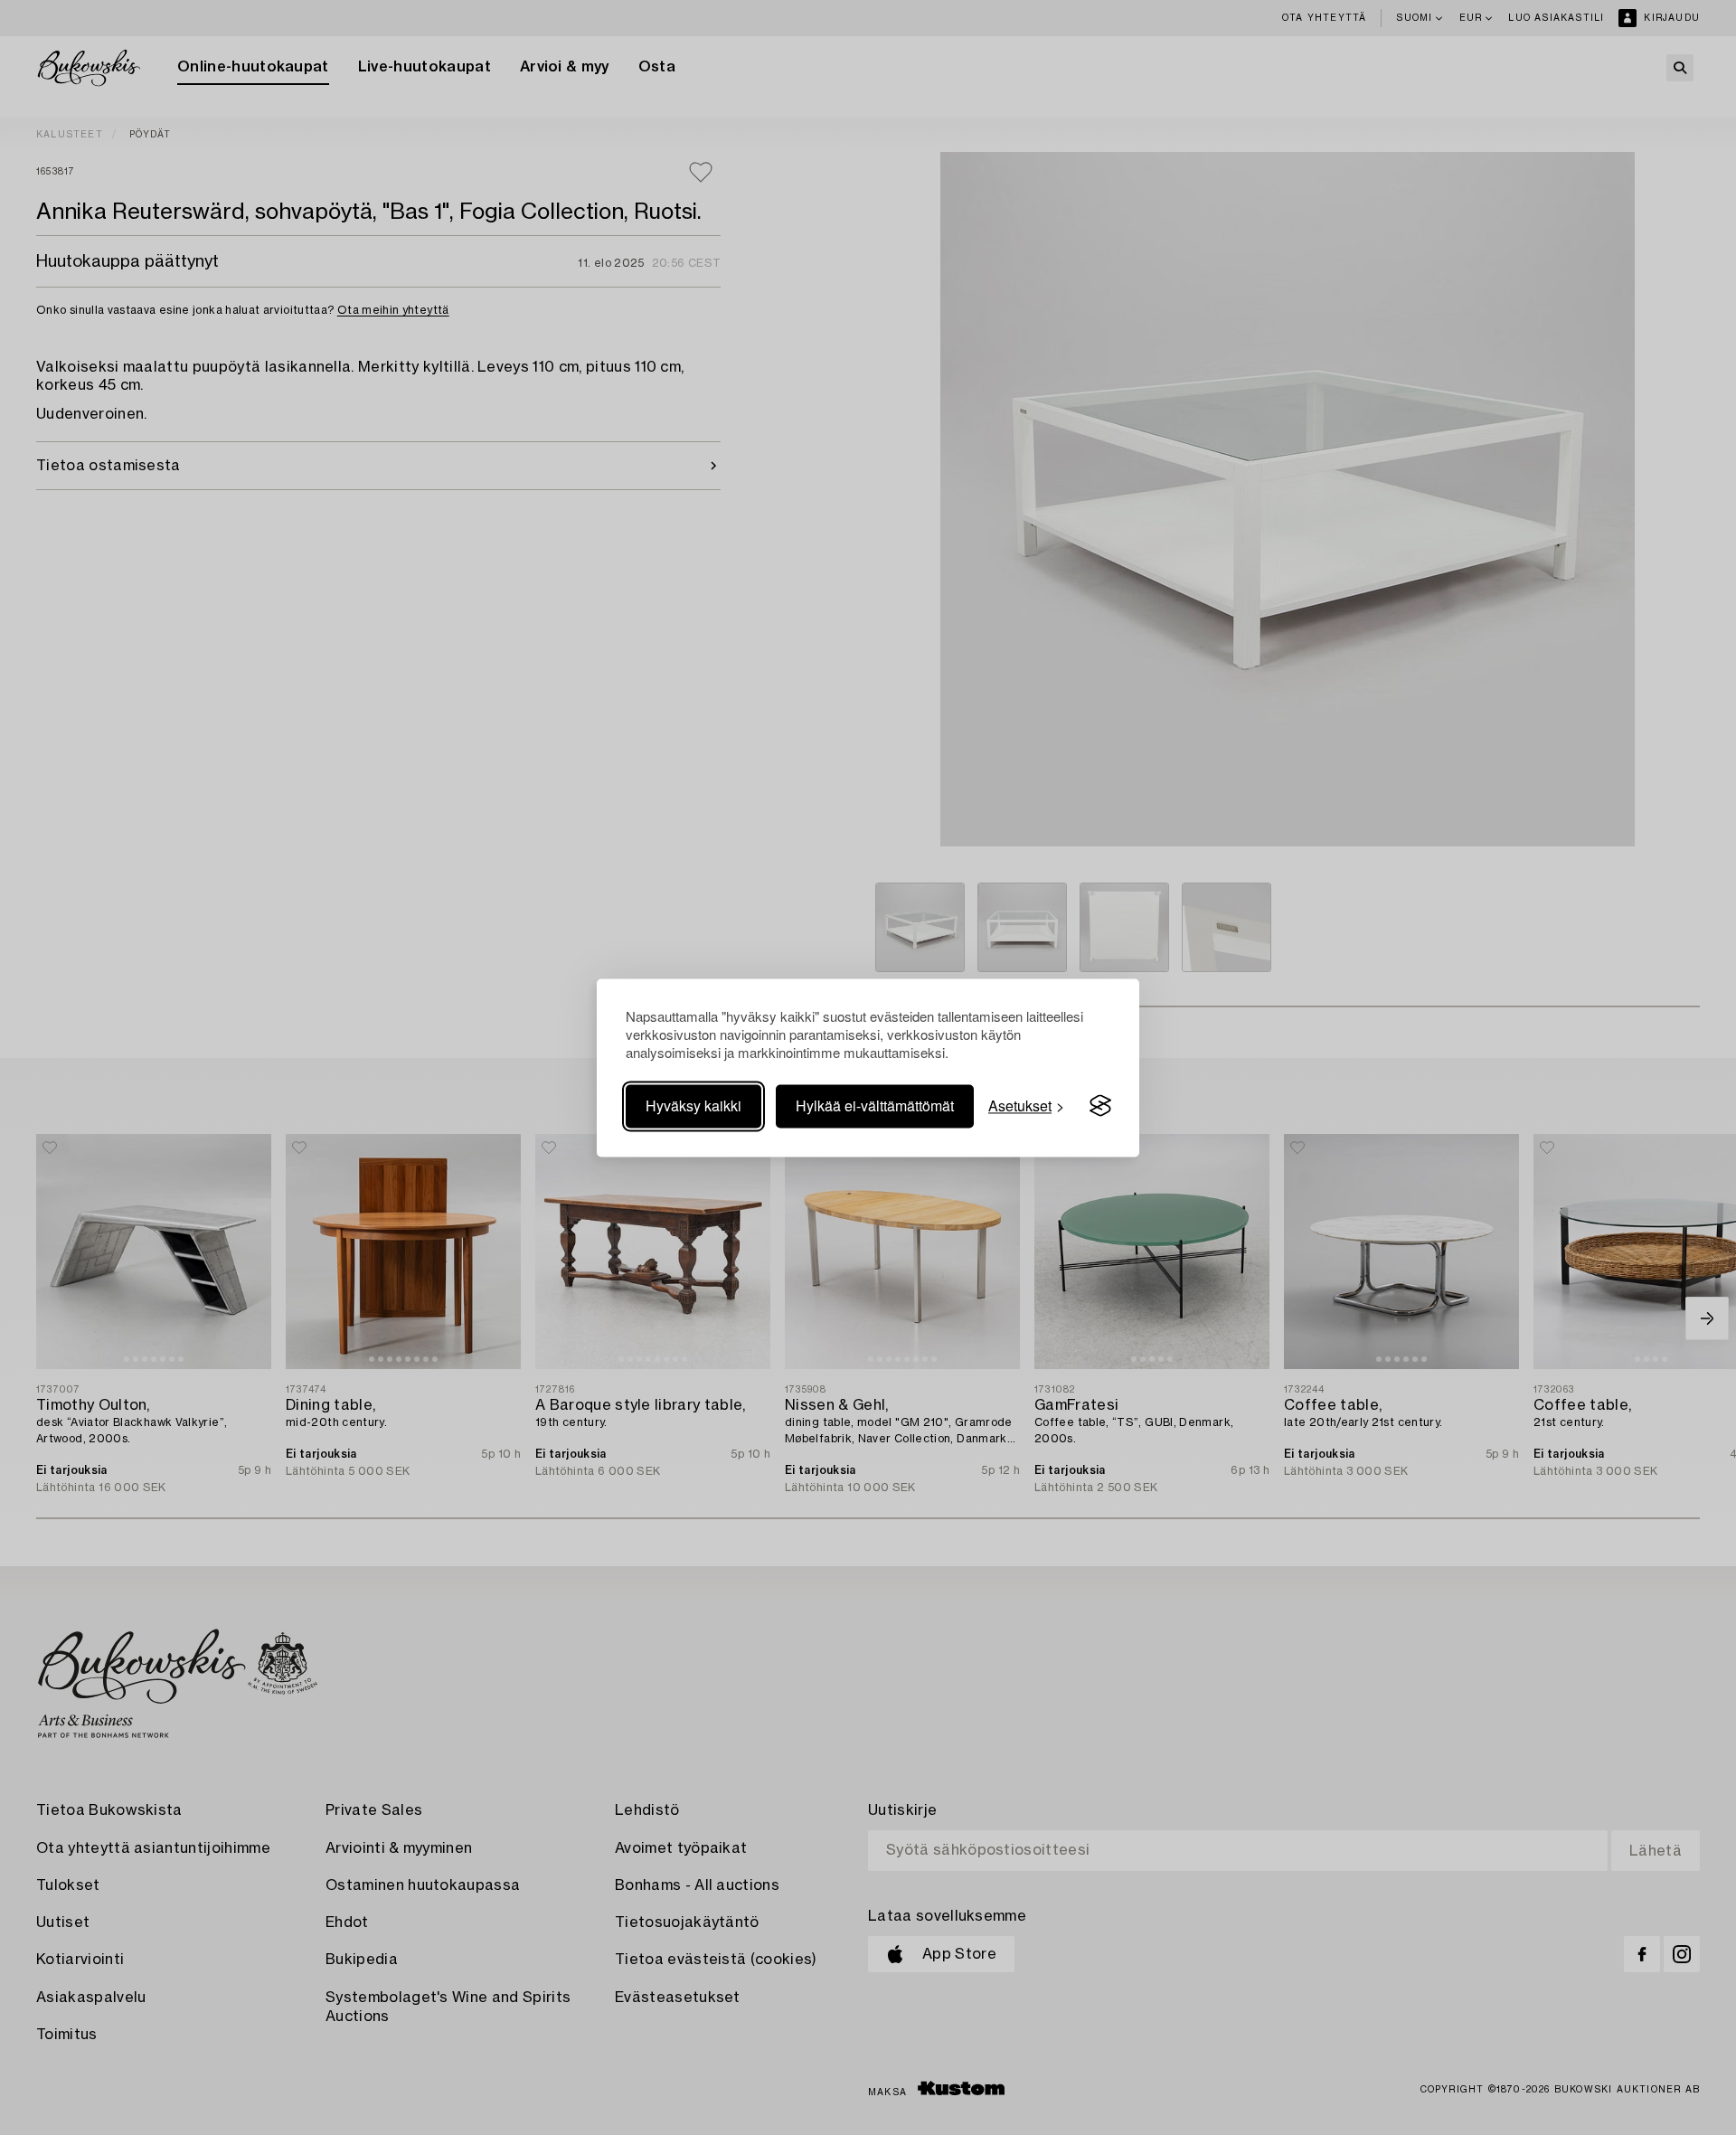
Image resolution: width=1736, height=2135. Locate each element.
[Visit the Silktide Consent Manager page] (1100, 1106)
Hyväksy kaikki (693, 1105)
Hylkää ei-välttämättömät (875, 1105)
